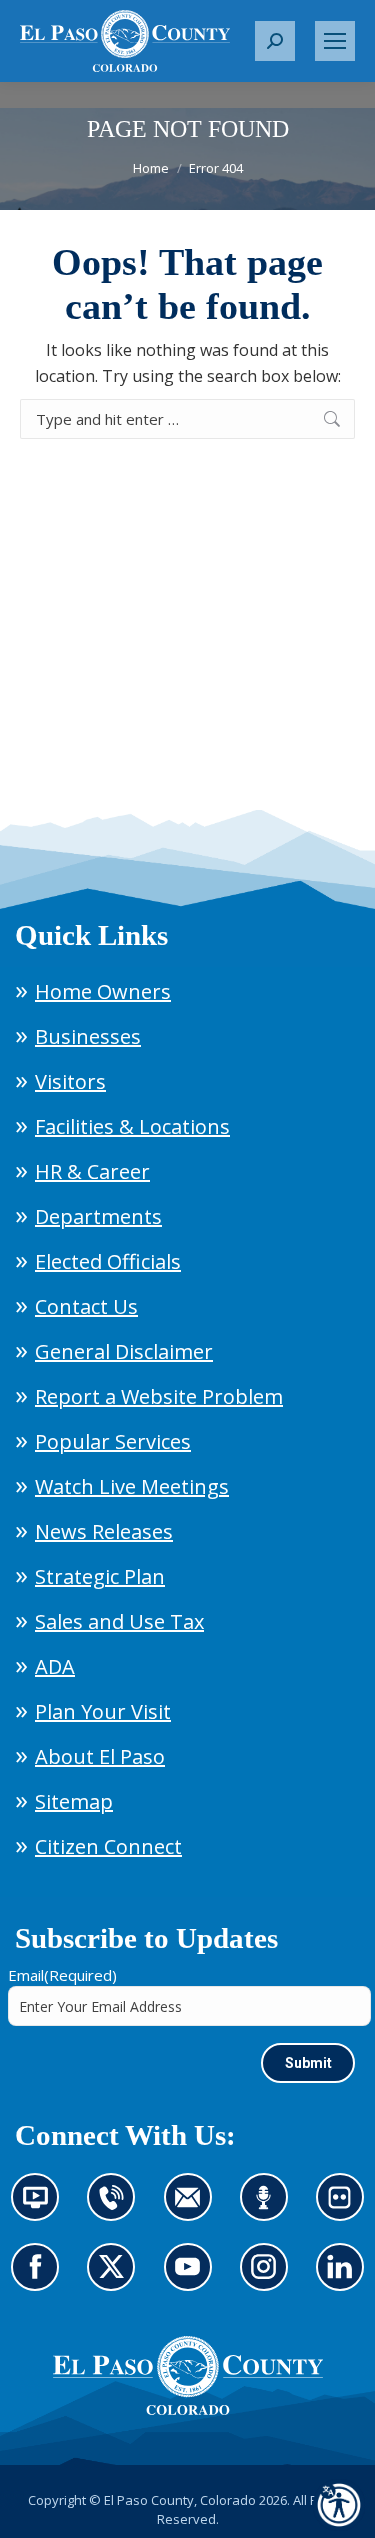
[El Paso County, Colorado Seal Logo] (188, 2376)
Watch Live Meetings (132, 1486)
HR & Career (92, 1171)
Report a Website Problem (159, 1396)
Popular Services (113, 1441)
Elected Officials (108, 1261)
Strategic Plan (100, 1576)
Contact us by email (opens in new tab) (194, 2209)
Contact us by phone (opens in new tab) (116, 2209)
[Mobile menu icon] (335, 41)
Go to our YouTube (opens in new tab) (193, 2279)
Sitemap (74, 1801)
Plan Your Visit (103, 1711)
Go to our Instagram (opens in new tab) (270, 2279)
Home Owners (103, 991)
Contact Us (86, 1306)
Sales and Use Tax (119, 1621)
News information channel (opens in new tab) (41, 2209)
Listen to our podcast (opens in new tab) (269, 2209)
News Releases (104, 1531)
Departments (98, 1216)
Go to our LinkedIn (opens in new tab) (345, 2279)
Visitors (70, 1081)
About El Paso (100, 1756)
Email (62, 1975)
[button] (275, 41)
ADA (55, 1666)
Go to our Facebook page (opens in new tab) (40, 2279)
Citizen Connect (108, 1846)
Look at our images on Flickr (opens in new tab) (346, 2209)
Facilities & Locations (132, 1126)
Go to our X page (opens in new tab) (116, 2279)
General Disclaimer (124, 1351)
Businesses (88, 1036)
